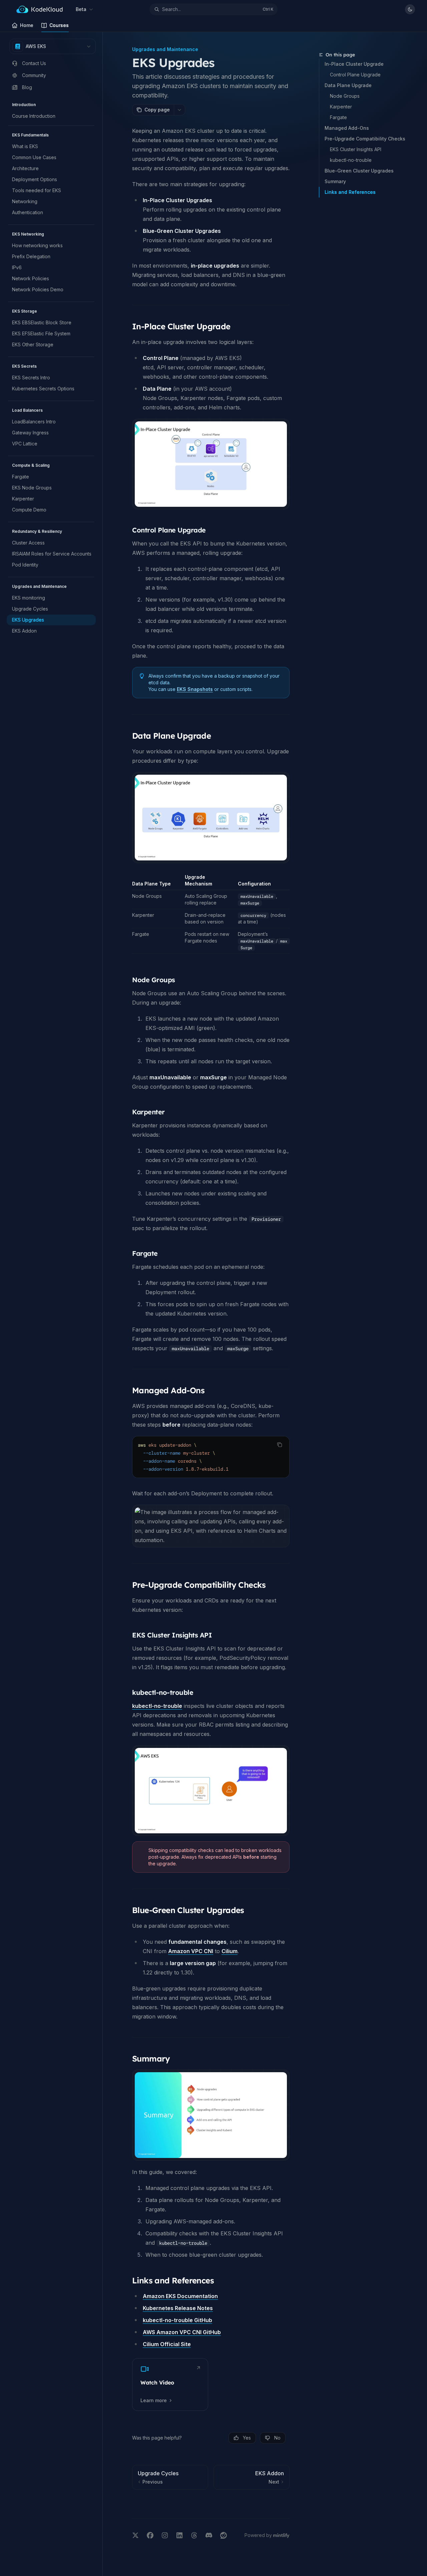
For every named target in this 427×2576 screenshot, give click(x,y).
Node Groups (345, 96)
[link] (170, 2384)
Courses (59, 25)
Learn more (154, 2400)
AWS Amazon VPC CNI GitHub (182, 2332)
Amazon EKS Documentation (180, 2296)
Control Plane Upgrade (355, 75)
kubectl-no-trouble (351, 160)
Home (27, 25)
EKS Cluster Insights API (356, 149)
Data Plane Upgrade (348, 85)
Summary (335, 181)
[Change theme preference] (410, 9)
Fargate (338, 117)
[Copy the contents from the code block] (280, 1445)
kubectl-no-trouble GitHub (177, 2320)
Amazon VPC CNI (191, 1951)
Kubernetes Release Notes (178, 2308)
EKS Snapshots (195, 689)
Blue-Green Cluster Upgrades (359, 171)
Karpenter (341, 107)
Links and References (350, 192)
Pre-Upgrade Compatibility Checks (365, 139)
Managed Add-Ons (347, 128)
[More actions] (179, 110)
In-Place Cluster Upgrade (354, 64)
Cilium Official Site (167, 2344)
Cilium (230, 1951)
